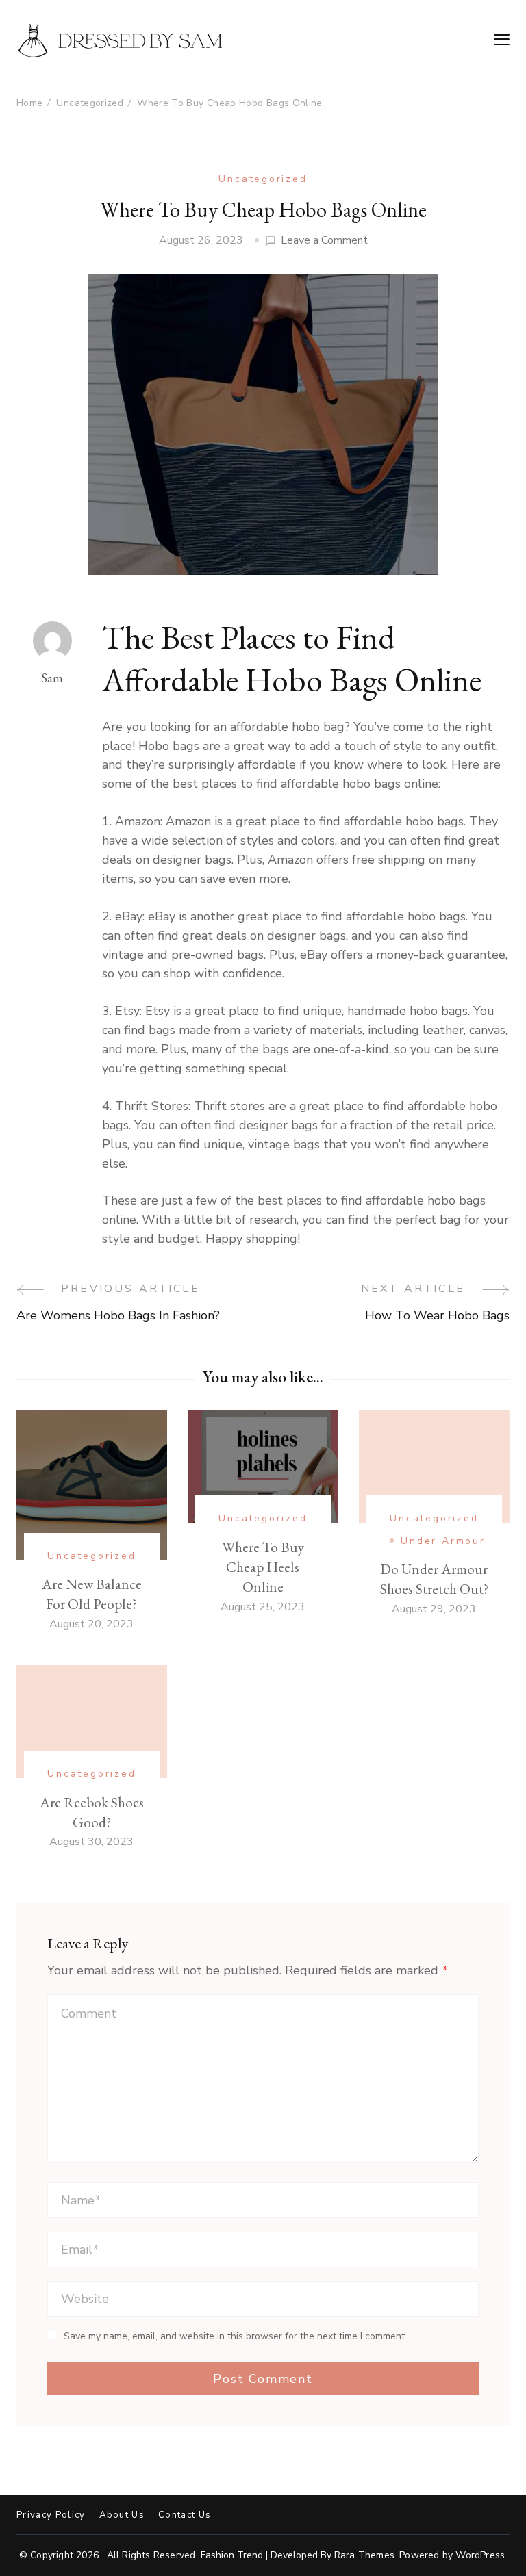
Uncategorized (263, 179)
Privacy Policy (51, 2515)
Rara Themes (364, 2555)
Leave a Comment (324, 241)
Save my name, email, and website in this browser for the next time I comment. (235, 2336)
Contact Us (185, 2515)
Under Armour (443, 1541)
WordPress (480, 2555)
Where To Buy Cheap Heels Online (263, 1567)
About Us (122, 2515)
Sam (52, 678)
